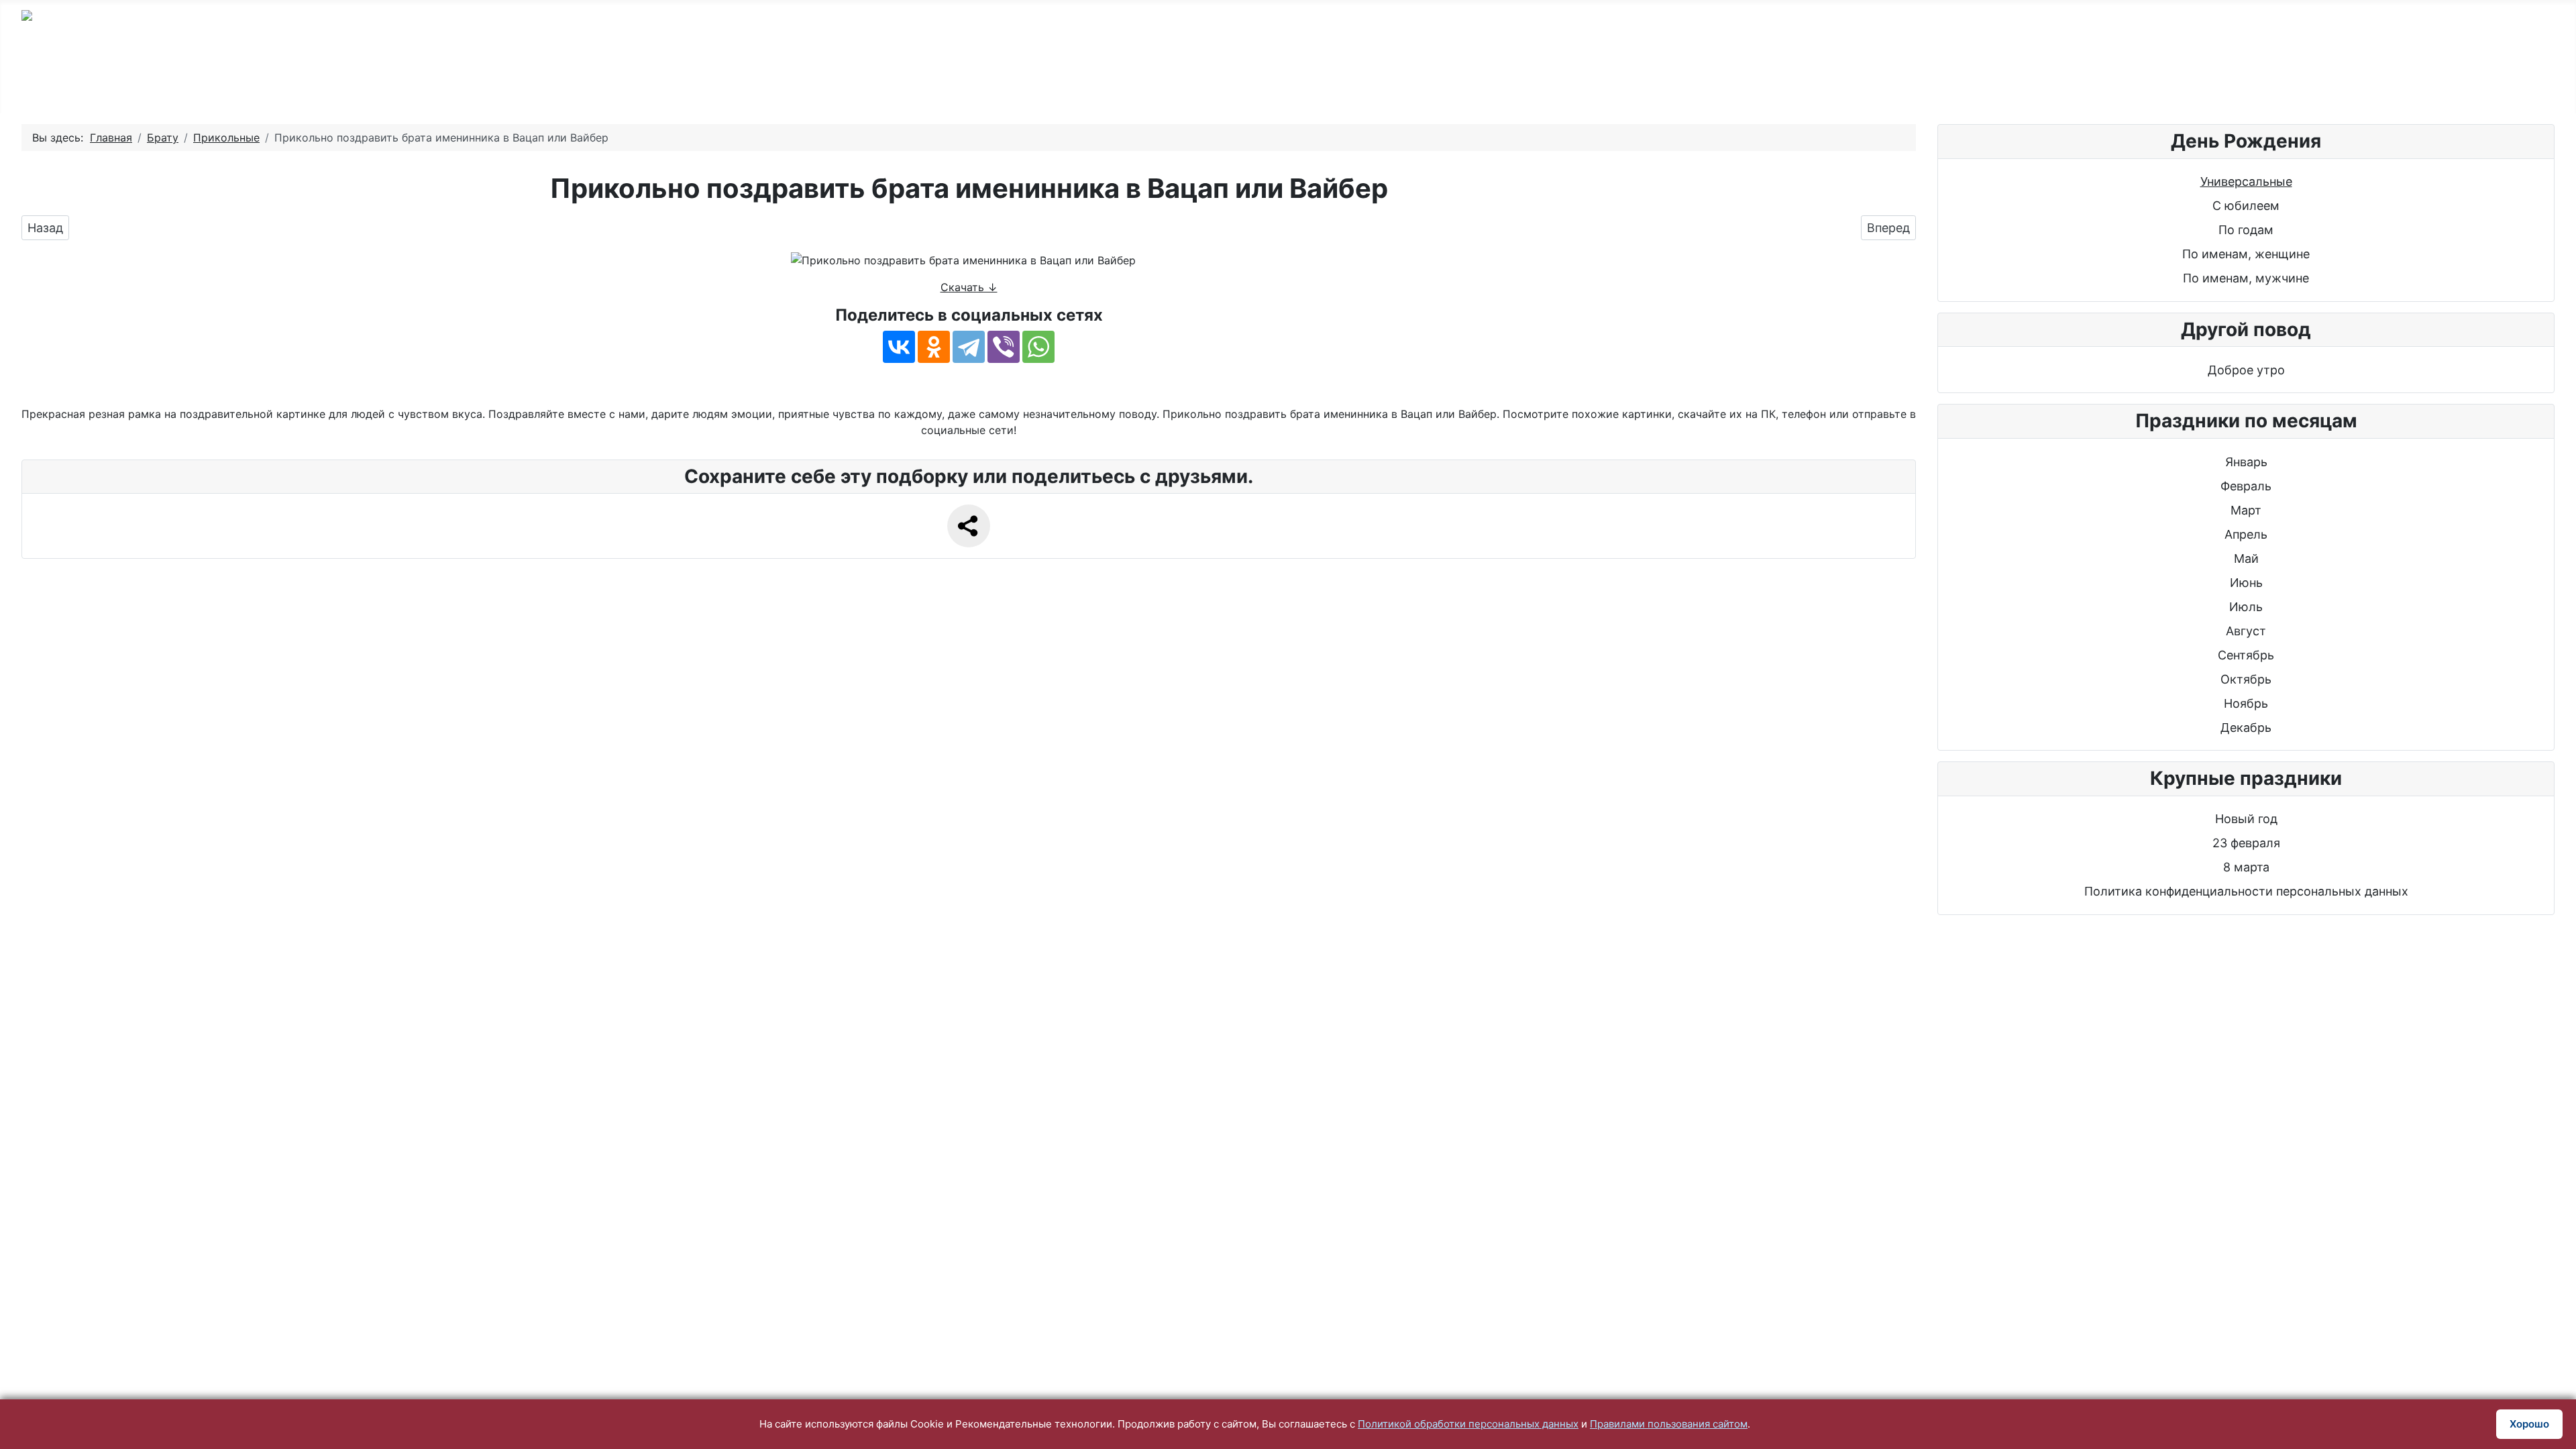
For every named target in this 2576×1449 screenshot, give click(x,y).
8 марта (2246, 867)
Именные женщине (1349, 82)
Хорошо (2529, 1424)
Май (2246, 558)
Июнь (2246, 583)
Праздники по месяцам (1727, 82)
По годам (931, 82)
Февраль (2246, 486)
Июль (2246, 607)
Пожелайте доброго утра (1532, 82)
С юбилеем (1044, 82)
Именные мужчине (1185, 82)
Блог (1862, 82)
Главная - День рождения (776, 82)
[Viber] (1004, 347)
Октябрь (2246, 679)
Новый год (2246, 819)
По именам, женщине (2246, 254)
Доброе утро (2246, 370)
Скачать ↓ (969, 287)
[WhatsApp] (1038, 347)
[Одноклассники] (934, 347)
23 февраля (2246, 843)
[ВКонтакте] (899, 347)
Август (2246, 631)
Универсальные (2246, 181)
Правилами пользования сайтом (1669, 1424)
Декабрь (2246, 728)
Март (2246, 510)
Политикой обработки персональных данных (1468, 1424)
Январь (2246, 462)
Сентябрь (2246, 655)
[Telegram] (969, 347)
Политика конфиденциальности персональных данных (2246, 891)
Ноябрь (2246, 703)
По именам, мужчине (2246, 278)
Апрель (2246, 534)
